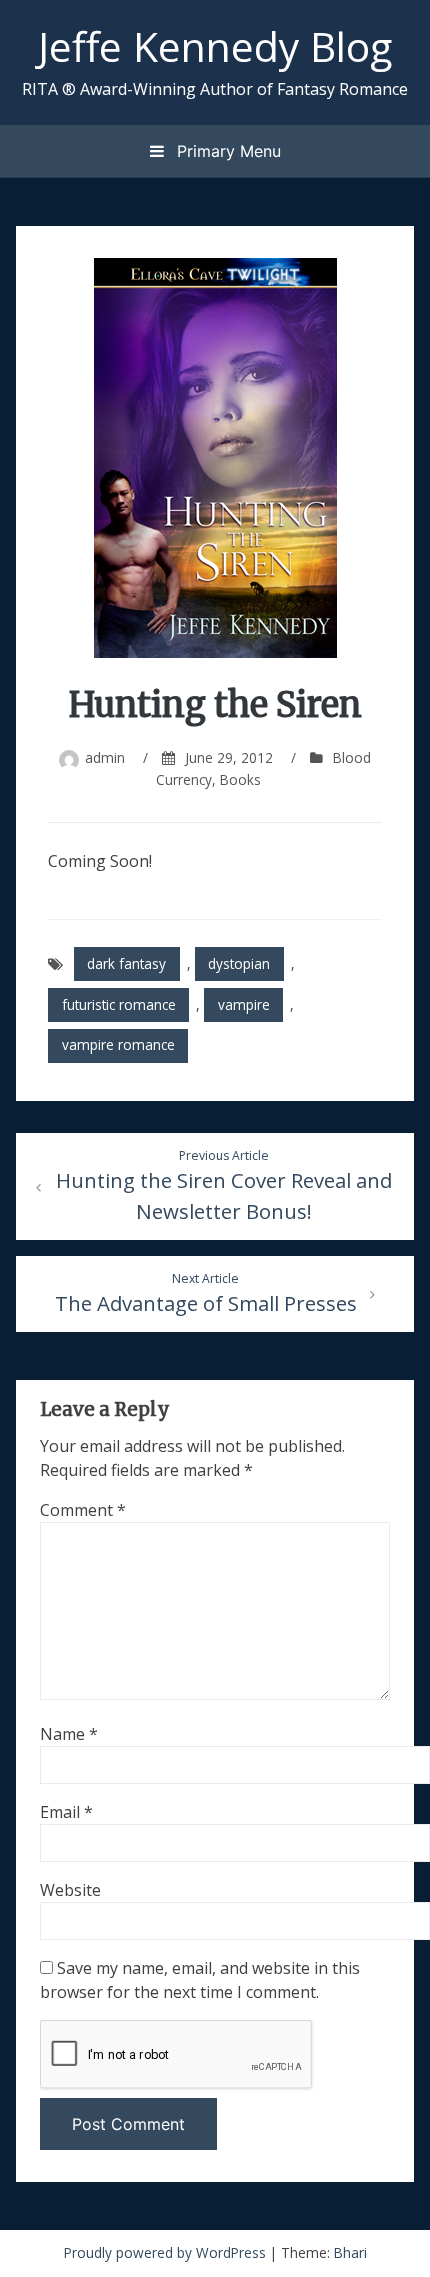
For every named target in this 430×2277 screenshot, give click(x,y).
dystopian (239, 963)
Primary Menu (226, 151)
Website (70, 1890)
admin (105, 757)
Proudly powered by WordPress (167, 2252)
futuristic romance (119, 1004)
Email (66, 1812)
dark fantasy (126, 963)
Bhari (350, 2252)
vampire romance (118, 1044)
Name (69, 1734)
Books (240, 779)
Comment (83, 1510)
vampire (244, 1004)
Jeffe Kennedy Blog (215, 46)
